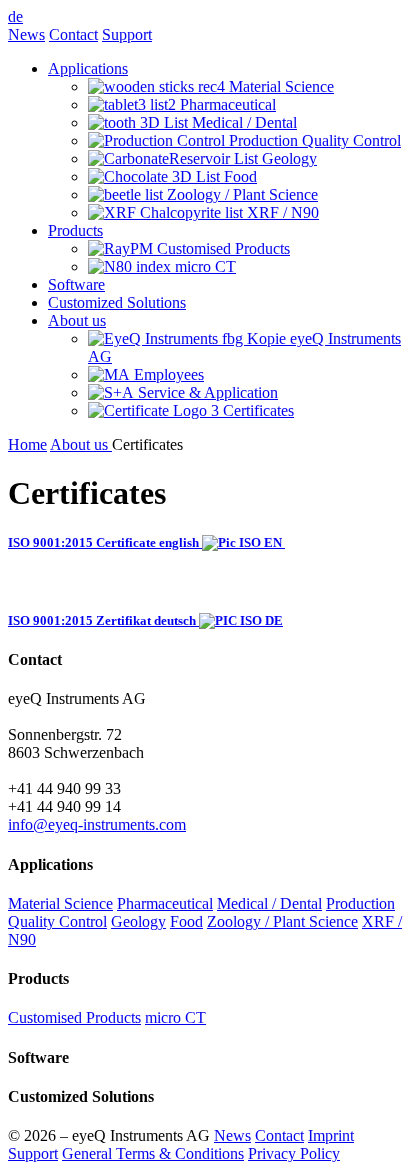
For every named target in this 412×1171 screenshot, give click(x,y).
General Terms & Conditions (153, 1153)
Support (127, 34)
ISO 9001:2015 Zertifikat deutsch (102, 620)
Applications (88, 68)
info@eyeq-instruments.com (97, 824)
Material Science (60, 903)
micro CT (175, 1017)
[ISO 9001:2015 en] (240, 542)
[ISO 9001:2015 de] (283, 542)
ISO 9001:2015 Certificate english (103, 542)
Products (75, 230)
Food (186, 921)
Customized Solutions (117, 302)
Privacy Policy (294, 1153)
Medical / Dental (269, 903)
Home (27, 444)
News (26, 34)
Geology (138, 921)
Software (76, 284)
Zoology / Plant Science (282, 921)
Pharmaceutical (165, 903)
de (15, 16)
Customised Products (74, 1017)
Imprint (331, 1135)
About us (77, 320)
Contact (73, 34)
